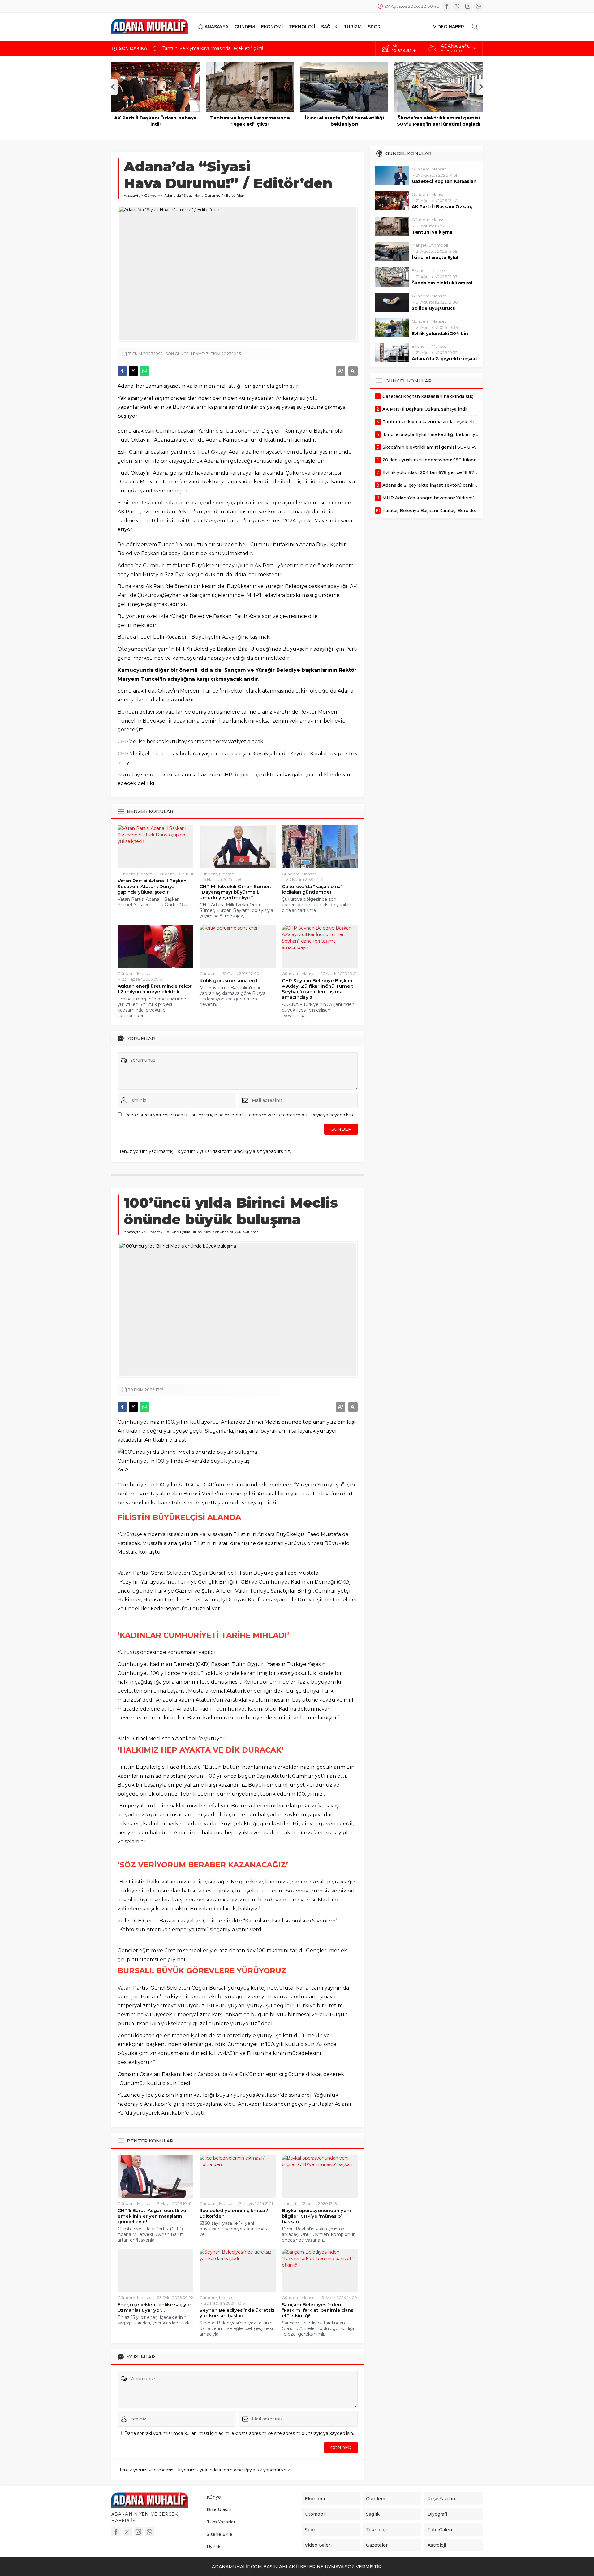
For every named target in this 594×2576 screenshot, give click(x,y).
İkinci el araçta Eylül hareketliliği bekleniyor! (250, 121)
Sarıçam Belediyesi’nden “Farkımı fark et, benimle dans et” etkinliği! (318, 2310)
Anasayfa (132, 195)
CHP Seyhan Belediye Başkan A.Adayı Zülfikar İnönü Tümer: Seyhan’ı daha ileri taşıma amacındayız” (317, 989)
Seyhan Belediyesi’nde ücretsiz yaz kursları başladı (237, 2313)
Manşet (144, 874)
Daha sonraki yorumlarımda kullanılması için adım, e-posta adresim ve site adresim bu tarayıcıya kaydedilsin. (239, 1115)
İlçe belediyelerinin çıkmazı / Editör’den (234, 2213)
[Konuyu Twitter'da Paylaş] (133, 371)
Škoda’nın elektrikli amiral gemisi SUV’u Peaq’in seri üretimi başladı (344, 121)
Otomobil (438, 245)
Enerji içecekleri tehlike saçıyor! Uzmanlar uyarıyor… (155, 2307)
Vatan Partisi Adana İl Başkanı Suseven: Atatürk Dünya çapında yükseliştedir (153, 887)
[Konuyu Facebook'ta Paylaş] (122, 371)
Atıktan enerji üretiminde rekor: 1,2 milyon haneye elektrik (155, 989)
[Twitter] (457, 6)
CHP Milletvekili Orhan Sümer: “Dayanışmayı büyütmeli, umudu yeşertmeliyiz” (235, 892)
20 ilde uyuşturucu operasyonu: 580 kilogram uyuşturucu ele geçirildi (439, 124)
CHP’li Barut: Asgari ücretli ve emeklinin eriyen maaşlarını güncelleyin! (152, 2216)
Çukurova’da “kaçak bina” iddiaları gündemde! (312, 889)
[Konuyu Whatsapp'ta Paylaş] (144, 371)
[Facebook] (447, 6)
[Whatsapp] (478, 6)
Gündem (152, 195)
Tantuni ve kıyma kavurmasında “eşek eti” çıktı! (213, 48)
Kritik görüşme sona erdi (229, 981)
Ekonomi (421, 270)
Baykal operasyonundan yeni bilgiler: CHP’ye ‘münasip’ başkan (316, 2216)
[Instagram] (468, 6)
